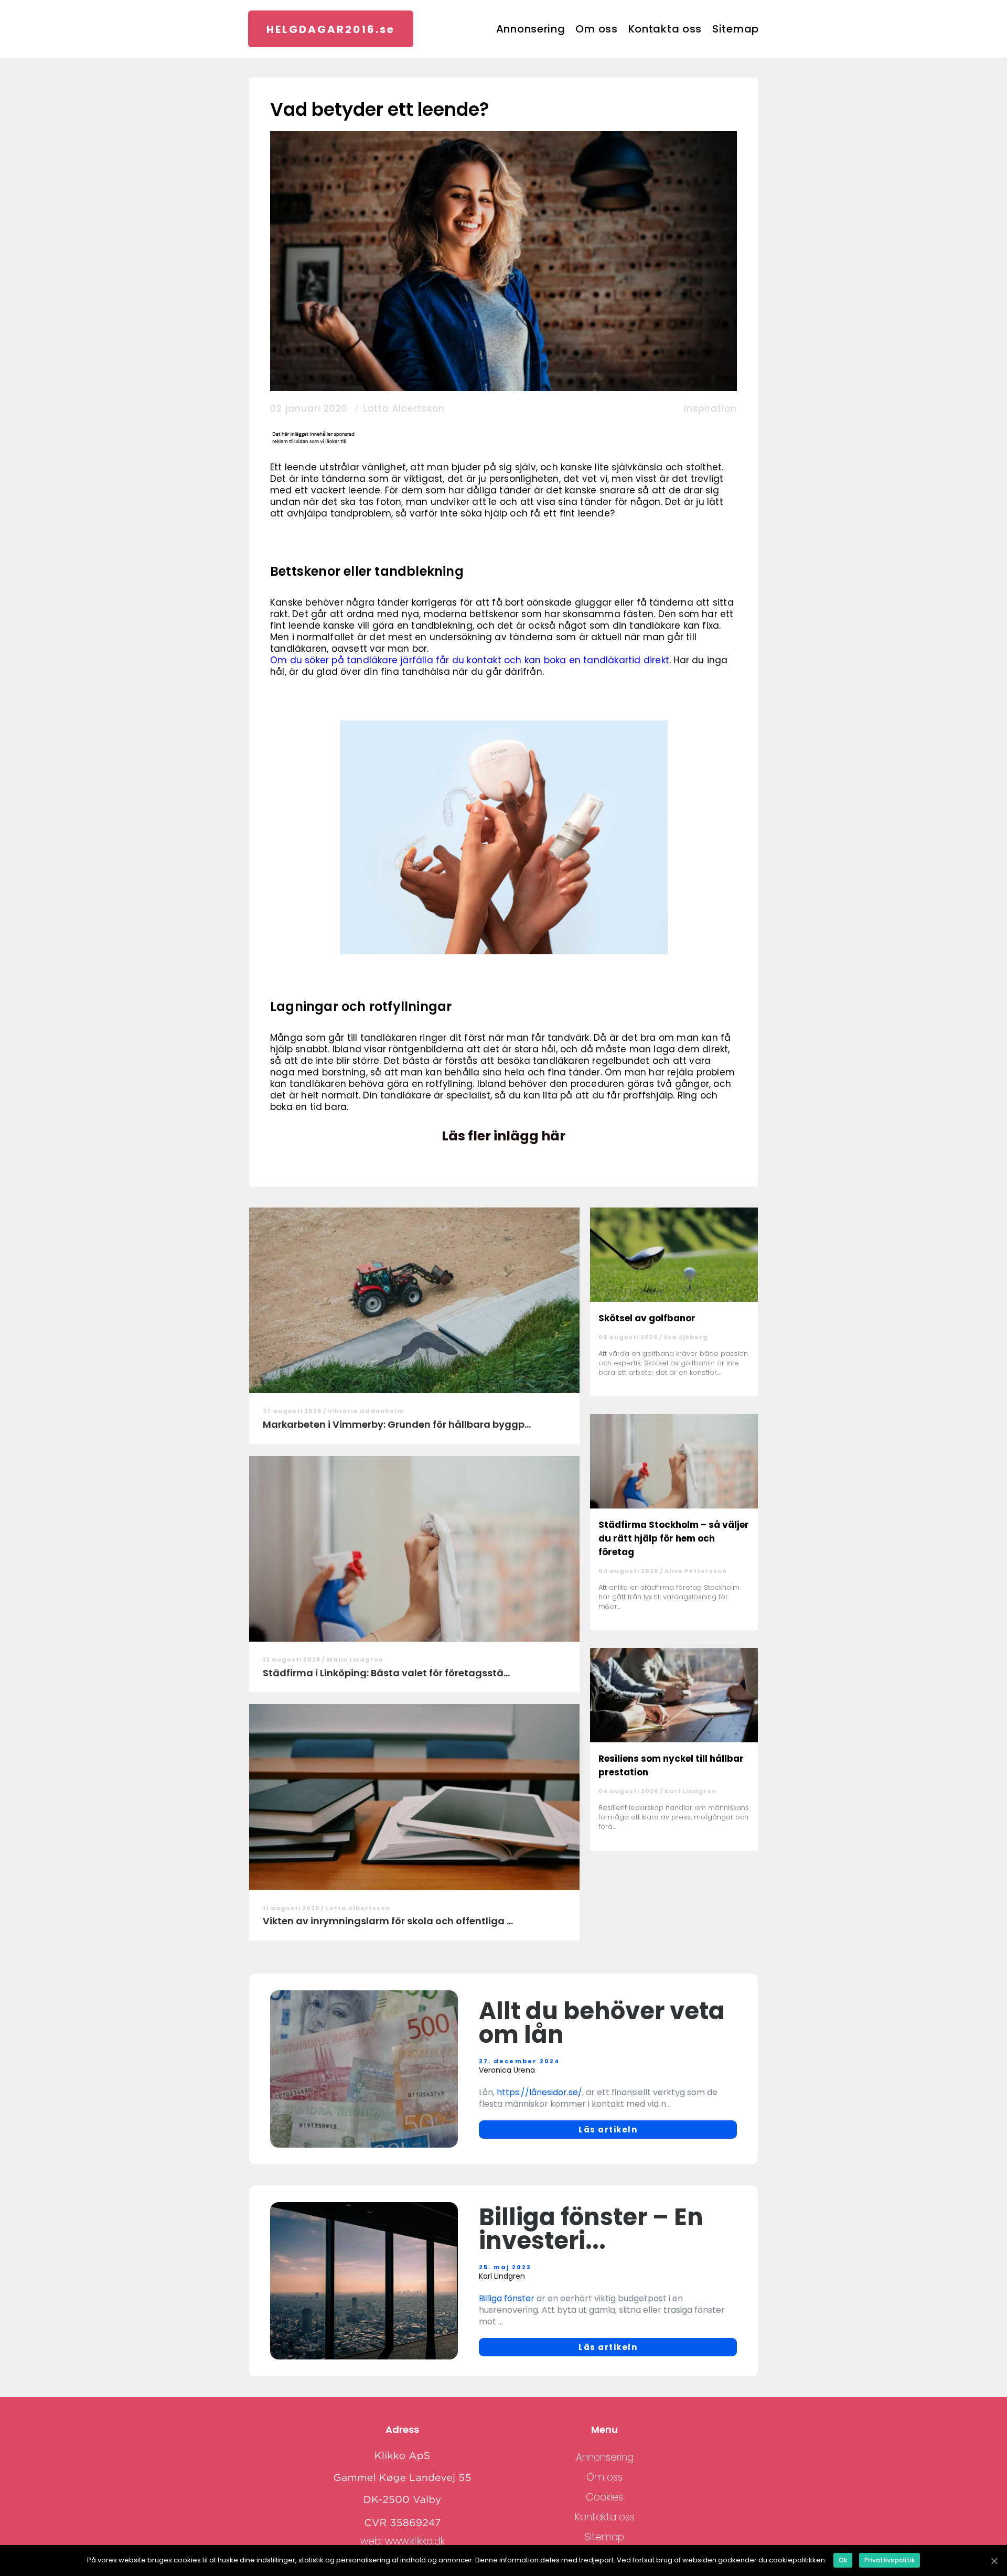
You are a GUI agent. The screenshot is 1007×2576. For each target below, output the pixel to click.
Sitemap (736, 29)
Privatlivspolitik (890, 2560)
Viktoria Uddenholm (366, 1411)
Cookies (604, 2497)
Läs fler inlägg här (504, 1136)
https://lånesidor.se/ (539, 2092)
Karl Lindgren (690, 1791)
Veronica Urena (507, 2070)
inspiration (710, 408)
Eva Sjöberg (686, 1337)
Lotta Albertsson (404, 408)
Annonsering (531, 29)
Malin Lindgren (355, 1659)
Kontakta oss (665, 29)
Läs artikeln (608, 2130)
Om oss (596, 29)
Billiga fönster (507, 2298)
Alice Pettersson (696, 1571)
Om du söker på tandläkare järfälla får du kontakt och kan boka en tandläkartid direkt (470, 660)
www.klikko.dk (415, 2541)
